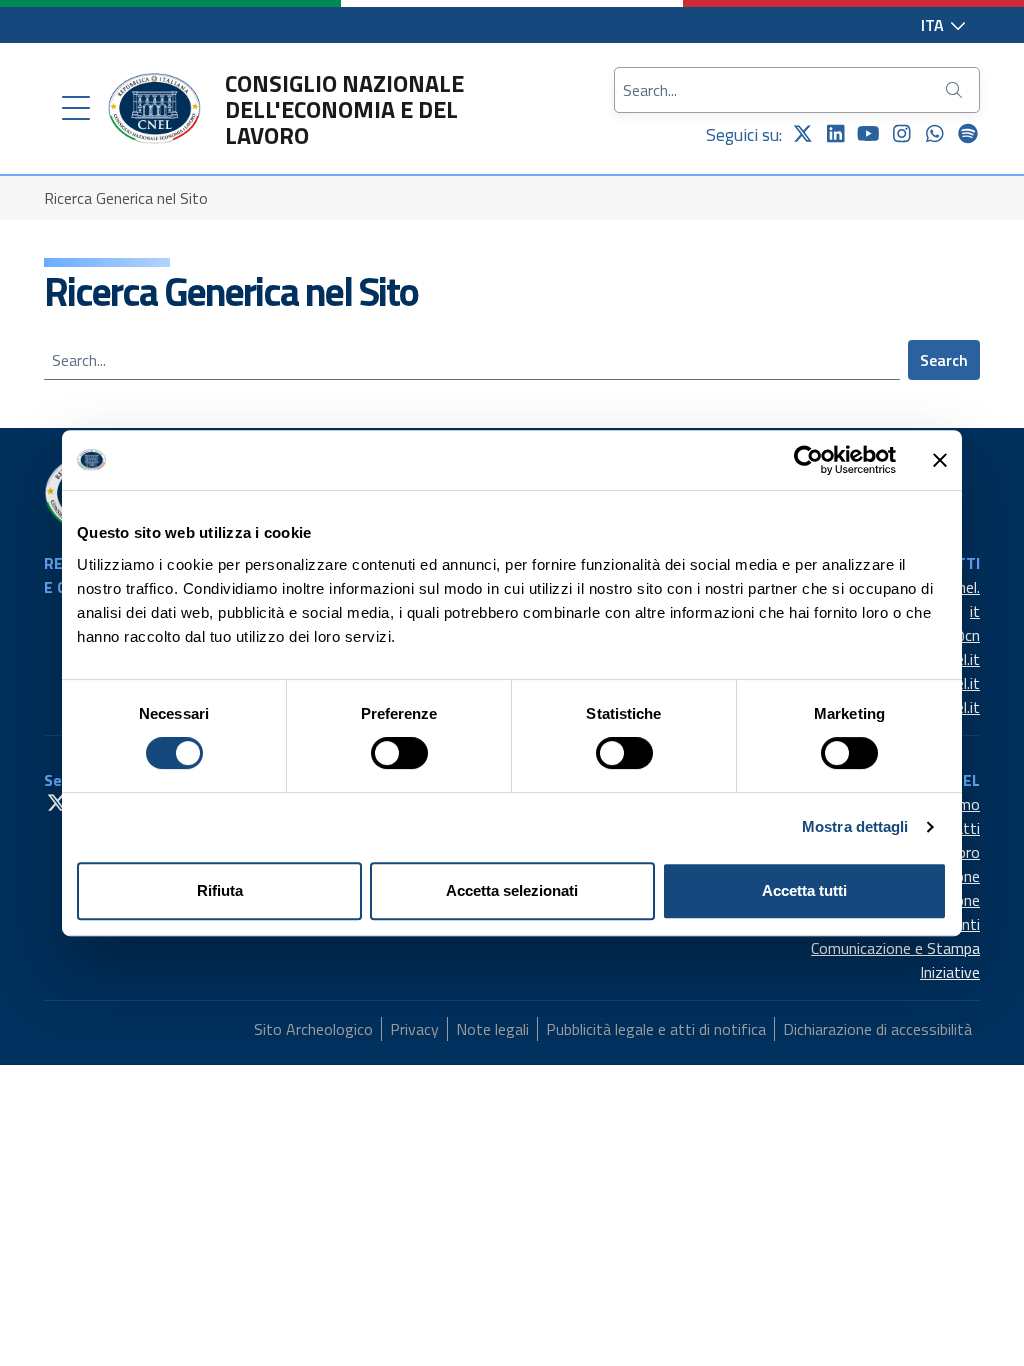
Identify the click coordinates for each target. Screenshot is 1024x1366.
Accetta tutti (804, 890)
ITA (934, 25)
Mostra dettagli (855, 826)
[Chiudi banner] (940, 460)
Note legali (492, 1029)
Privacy (414, 1029)
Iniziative (950, 972)
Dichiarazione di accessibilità (877, 1029)
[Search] (956, 90)
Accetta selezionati (512, 890)
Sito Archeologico (313, 1029)
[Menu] (76, 109)
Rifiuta (220, 890)
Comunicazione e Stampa (895, 948)
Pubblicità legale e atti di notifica (656, 1029)
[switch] (399, 753)
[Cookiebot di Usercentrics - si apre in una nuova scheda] (808, 460)
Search (944, 360)
